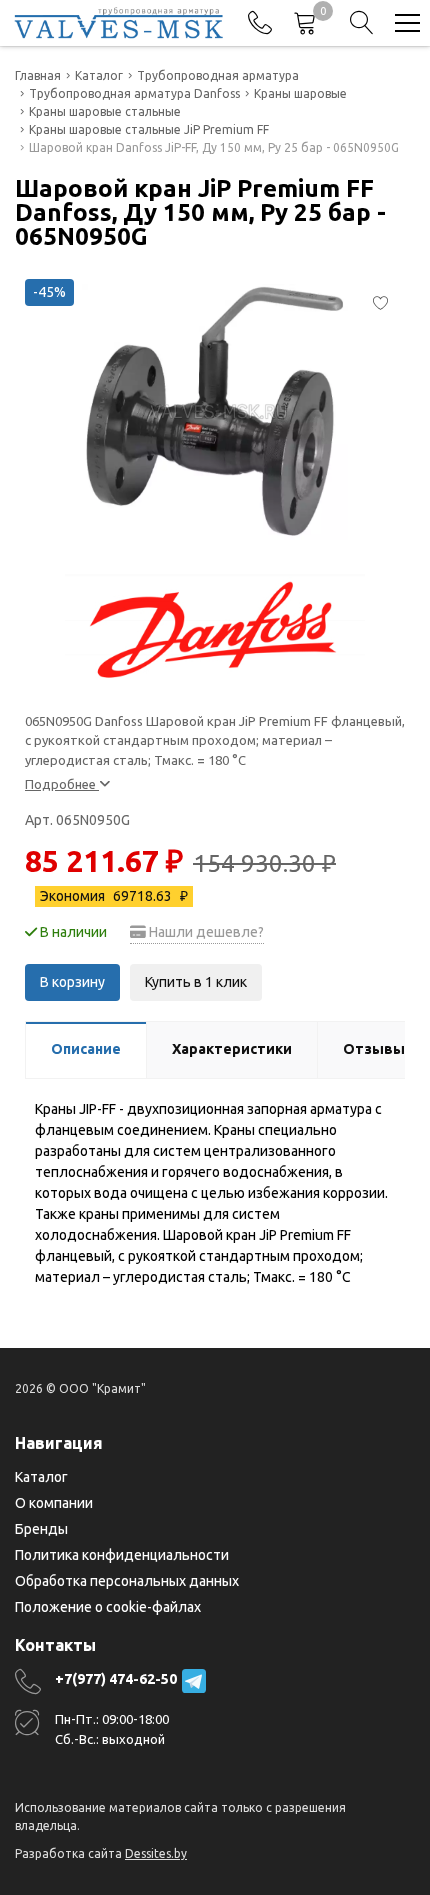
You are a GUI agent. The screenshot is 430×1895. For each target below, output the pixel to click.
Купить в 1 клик (196, 982)
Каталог (41, 1477)
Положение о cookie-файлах (108, 1607)
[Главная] (118, 23)
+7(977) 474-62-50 (116, 1679)
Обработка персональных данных (127, 1581)
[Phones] (260, 23)
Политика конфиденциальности (122, 1555)
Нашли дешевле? (205, 932)
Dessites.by (156, 1853)
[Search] (362, 23)
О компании (54, 1503)
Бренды (41, 1529)
